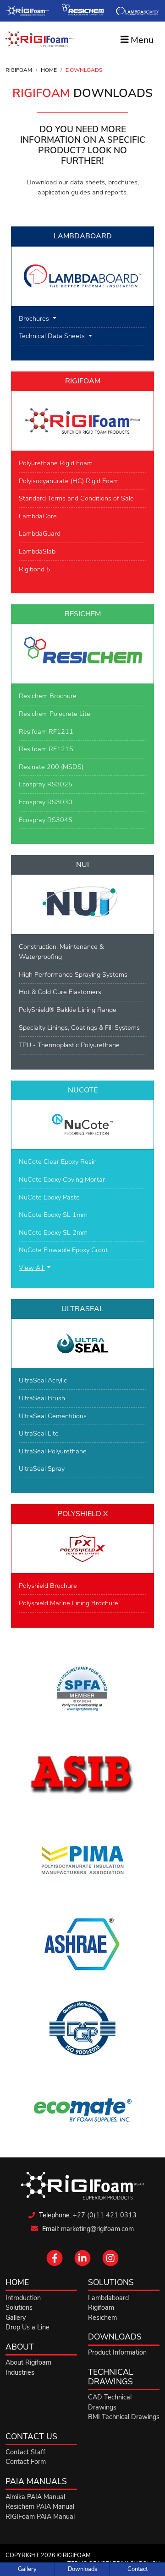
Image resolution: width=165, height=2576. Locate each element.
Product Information (117, 2352)
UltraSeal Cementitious (53, 1416)
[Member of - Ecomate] (83, 2110)
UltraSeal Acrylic (43, 1380)
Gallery (27, 2569)
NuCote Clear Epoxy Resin (58, 1162)
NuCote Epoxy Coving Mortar (62, 1179)
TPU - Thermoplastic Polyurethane (69, 1045)
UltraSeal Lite (39, 1433)
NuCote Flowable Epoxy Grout (63, 1250)
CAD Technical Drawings (110, 2402)
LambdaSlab (37, 551)
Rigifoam (19, 70)
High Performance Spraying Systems (73, 974)
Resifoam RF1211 (46, 731)
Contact (137, 2569)
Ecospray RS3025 (46, 784)
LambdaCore (38, 516)
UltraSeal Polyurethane (53, 1451)
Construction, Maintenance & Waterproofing (61, 952)
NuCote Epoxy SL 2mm (53, 1232)
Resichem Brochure (48, 696)
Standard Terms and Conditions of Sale (76, 498)
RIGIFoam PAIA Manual (40, 2517)
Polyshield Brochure (48, 1586)
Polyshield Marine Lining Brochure (69, 1603)
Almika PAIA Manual (35, 2497)
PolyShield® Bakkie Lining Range (68, 1010)
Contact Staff (25, 2452)
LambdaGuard (40, 533)
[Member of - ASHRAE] (82, 1944)
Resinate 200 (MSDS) (51, 767)
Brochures (35, 318)
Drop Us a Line (27, 2327)
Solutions (19, 2307)
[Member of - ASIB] (82, 1775)
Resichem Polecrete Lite (55, 714)
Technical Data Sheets (53, 336)
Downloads (82, 2569)
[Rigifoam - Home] (40, 39)
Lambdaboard (108, 2298)
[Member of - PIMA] (82, 1860)
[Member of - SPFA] (82, 1691)
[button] (55, 2263)
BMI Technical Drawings (124, 2417)
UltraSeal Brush (42, 1398)
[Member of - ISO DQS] (82, 2028)
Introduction (23, 2298)
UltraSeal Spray (42, 1468)
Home (49, 70)
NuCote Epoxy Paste (49, 1197)
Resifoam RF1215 (46, 749)
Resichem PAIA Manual (40, 2506)
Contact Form (26, 2462)
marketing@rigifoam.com (97, 2229)
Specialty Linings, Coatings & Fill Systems (79, 1027)
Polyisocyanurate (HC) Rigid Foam (69, 481)
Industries (20, 2372)
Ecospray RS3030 (46, 802)
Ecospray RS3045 (46, 820)
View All (32, 1268)
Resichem (102, 2318)
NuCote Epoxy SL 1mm (53, 1215)
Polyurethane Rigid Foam (56, 463)
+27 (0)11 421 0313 (105, 2215)
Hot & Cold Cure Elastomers (60, 992)
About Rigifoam (28, 2362)
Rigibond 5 (35, 569)
